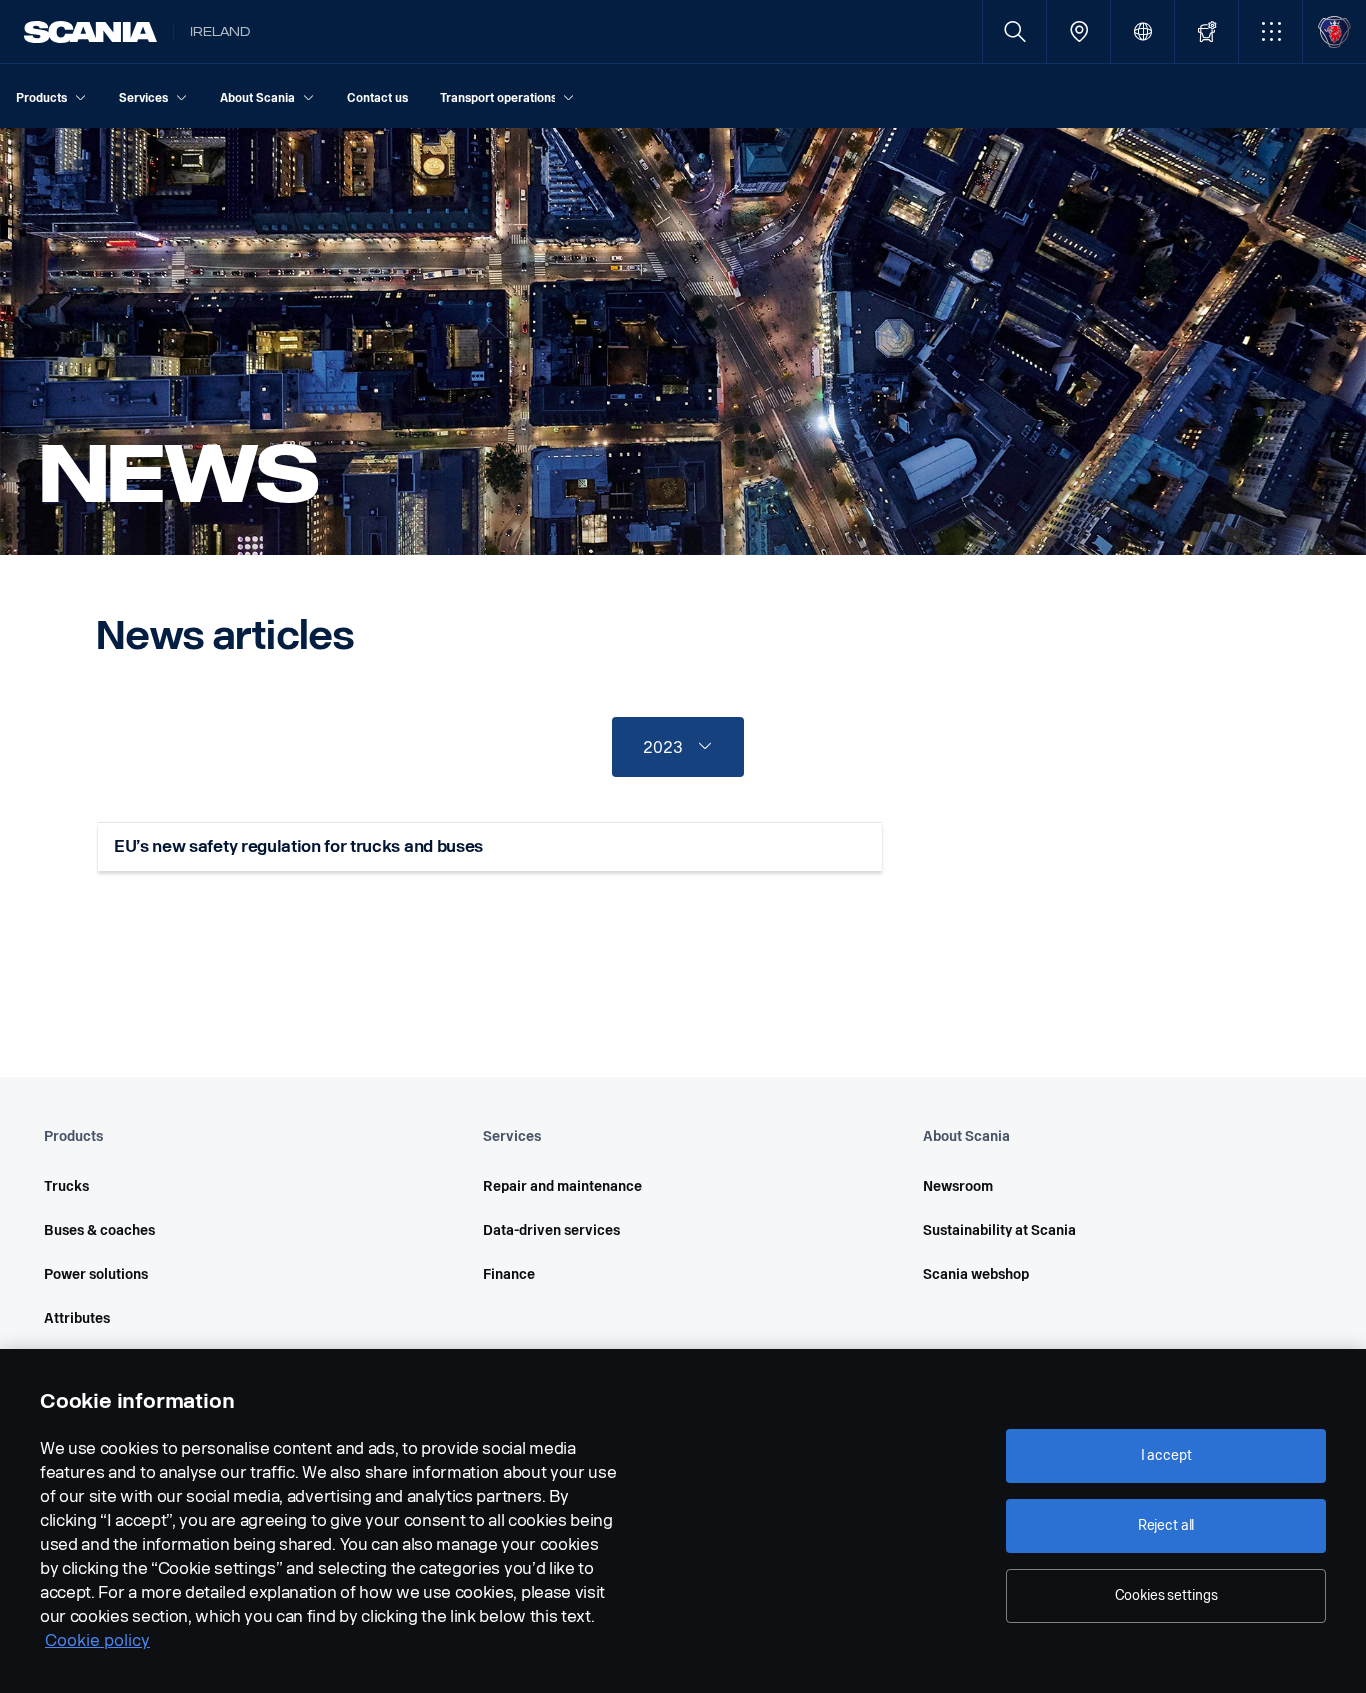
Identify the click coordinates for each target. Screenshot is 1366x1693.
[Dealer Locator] (1078, 31)
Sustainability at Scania (999, 1230)
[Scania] (90, 32)
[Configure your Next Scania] (1206, 31)
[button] (1270, 31)
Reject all (1166, 1525)
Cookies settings (1166, 1595)
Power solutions (96, 1274)
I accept (1166, 1455)
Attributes (77, 1318)
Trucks (66, 1186)
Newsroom (958, 1186)
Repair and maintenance (562, 1186)
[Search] (1014, 31)
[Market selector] (1142, 31)
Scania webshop (976, 1274)
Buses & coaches (99, 1230)
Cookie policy (97, 1640)
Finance (509, 1274)
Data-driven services (551, 1230)
